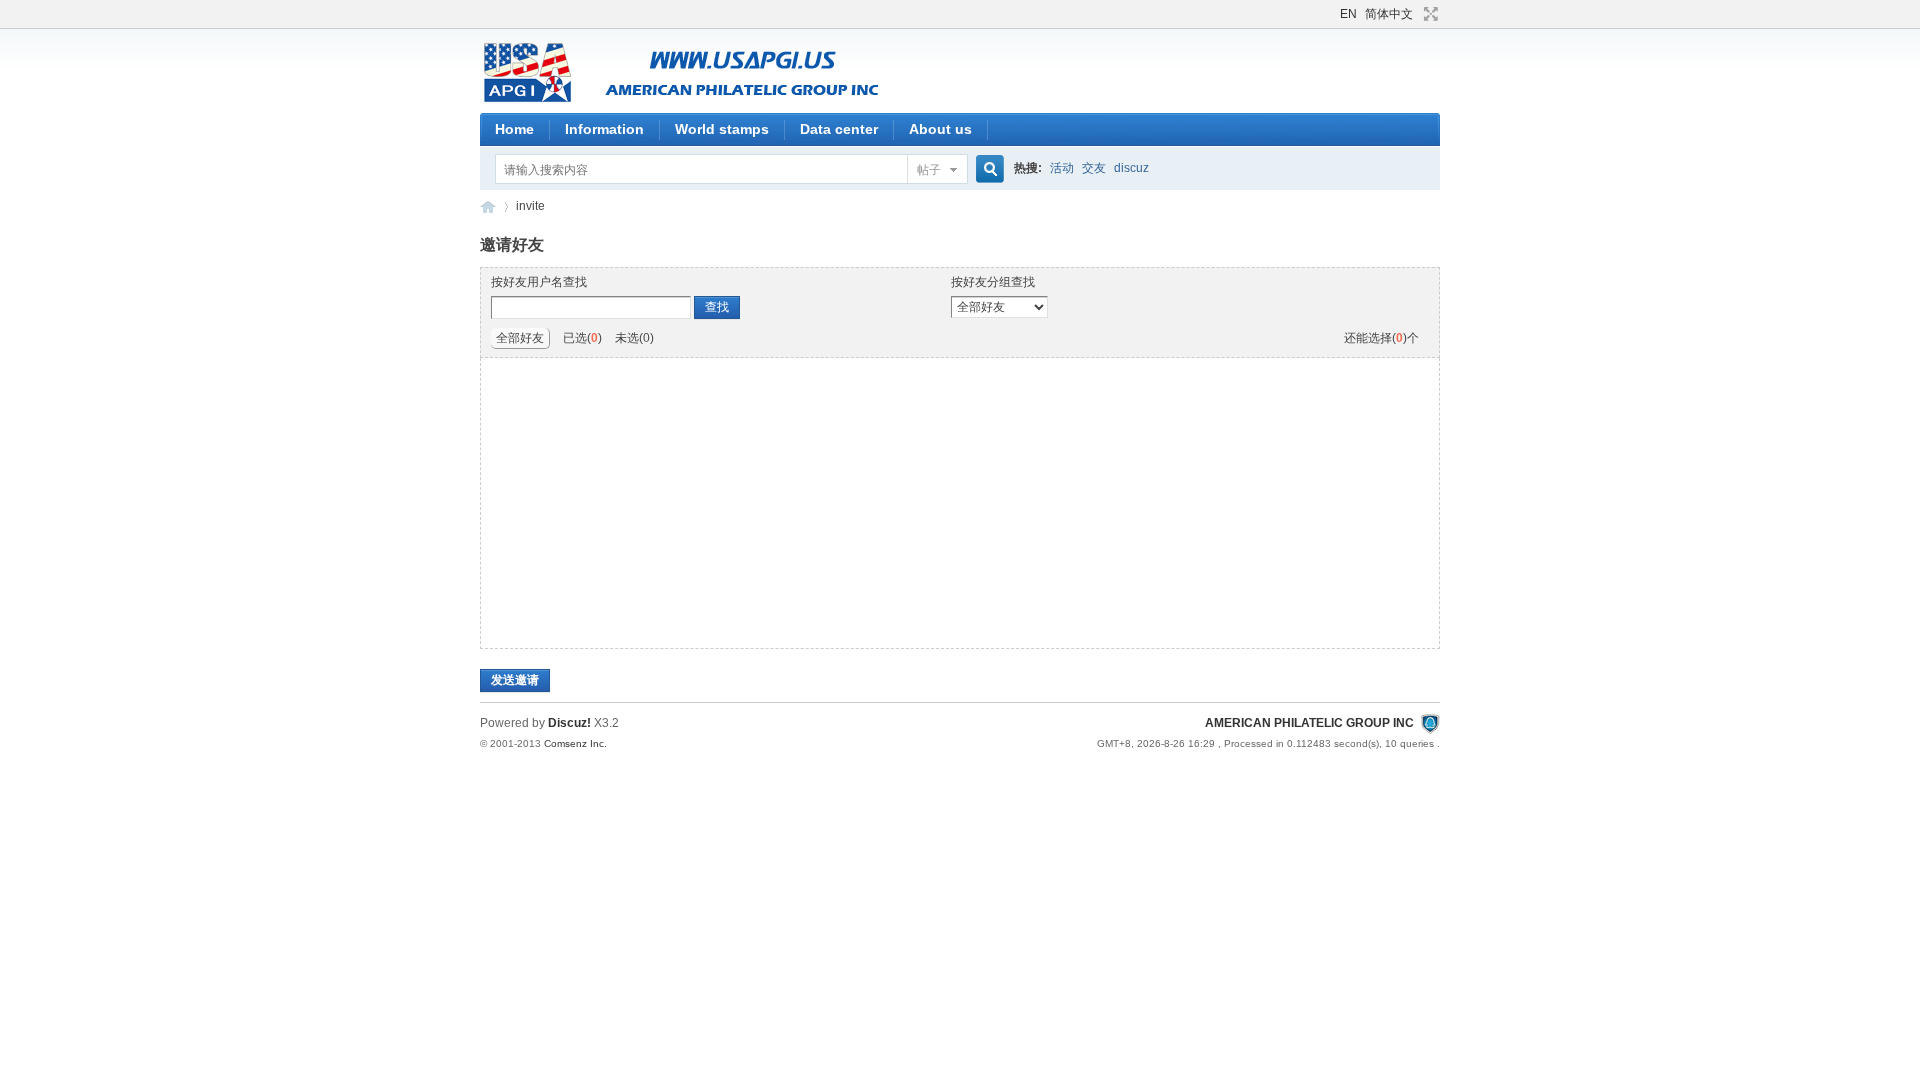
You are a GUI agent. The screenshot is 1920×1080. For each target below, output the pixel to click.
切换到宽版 (1428, 14)
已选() (582, 338)
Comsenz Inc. (575, 743)
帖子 (929, 170)
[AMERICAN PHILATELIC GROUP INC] (730, 101)
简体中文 (1389, 14)
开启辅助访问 (1331, 14)
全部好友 (520, 338)
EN (1348, 14)
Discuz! (569, 723)
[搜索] (987, 169)
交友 (1094, 168)
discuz (1131, 168)
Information (604, 129)
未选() (634, 338)
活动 (1062, 168)
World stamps (722, 129)
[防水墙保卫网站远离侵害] (1430, 723)
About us (940, 129)
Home (514, 129)
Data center (839, 129)
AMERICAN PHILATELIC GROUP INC (488, 206)
